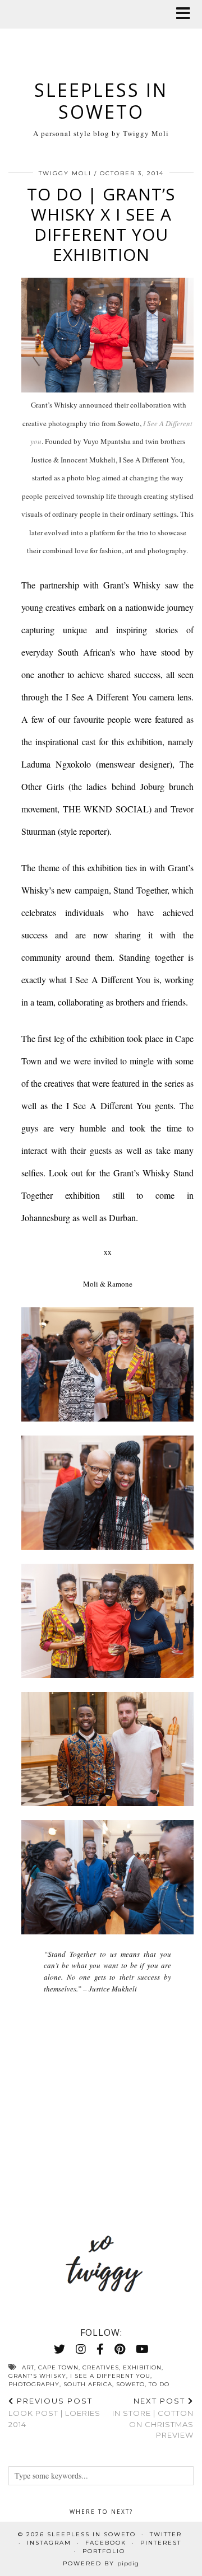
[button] (187, 14)
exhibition (142, 2367)
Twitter (166, 2534)
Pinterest (161, 2543)
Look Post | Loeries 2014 (54, 2413)
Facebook (106, 2543)
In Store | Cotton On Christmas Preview (153, 2418)
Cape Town (58, 2367)
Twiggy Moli (65, 173)
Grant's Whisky (37, 2376)
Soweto (130, 2384)
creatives (101, 2367)
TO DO (159, 2384)
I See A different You (110, 2376)
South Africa (88, 2384)
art (28, 2367)
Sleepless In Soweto (101, 100)
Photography (34, 2384)
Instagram (49, 2543)
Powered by (101, 2563)
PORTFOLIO (104, 2551)
